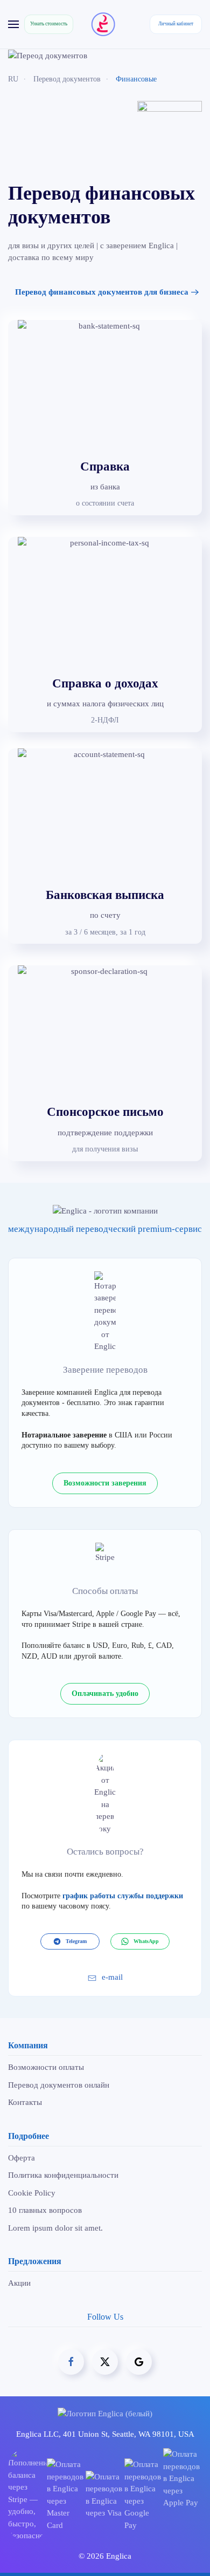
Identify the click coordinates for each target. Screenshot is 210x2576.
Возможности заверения (105, 1483)
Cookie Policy (32, 2193)
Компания (28, 2045)
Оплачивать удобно (105, 1694)
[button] (13, 24)
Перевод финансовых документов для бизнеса (102, 292)
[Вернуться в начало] (105, 24)
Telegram (76, 1941)
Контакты (25, 2102)
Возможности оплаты (46, 2067)
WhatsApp (146, 1941)
